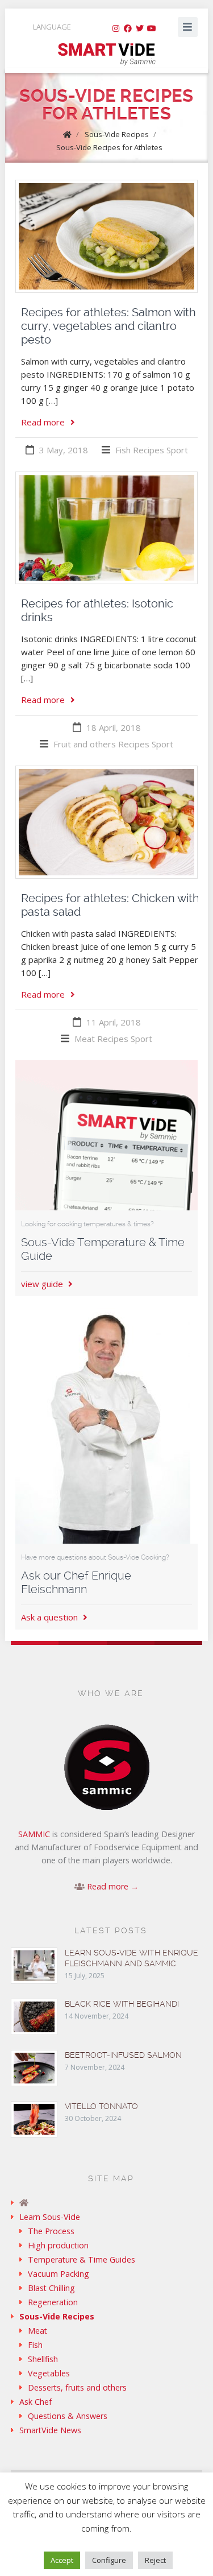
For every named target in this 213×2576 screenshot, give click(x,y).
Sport (177, 450)
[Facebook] (128, 28)
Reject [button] (155, 2560)
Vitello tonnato (101, 2106)
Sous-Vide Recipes (117, 134)
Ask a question (51, 1617)
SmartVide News (50, 2430)
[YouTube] (152, 28)
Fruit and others (85, 744)
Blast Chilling (51, 2288)
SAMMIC (34, 1834)
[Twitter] (140, 28)
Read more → (113, 1886)
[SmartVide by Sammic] (107, 2203)
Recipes (149, 450)
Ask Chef (35, 2402)
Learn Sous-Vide (50, 2217)
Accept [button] (62, 2560)
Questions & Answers (68, 2416)
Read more (43, 422)
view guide (43, 1284)
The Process (51, 2231)
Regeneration (53, 2302)
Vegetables (49, 2373)
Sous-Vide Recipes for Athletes (109, 147)
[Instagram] (116, 28)
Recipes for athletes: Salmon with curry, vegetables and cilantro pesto (108, 326)
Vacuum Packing (59, 2274)
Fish (123, 450)
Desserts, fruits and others (77, 2387)
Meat (85, 1039)
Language (52, 27)
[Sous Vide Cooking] (106, 55)
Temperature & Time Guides (82, 2259)
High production (58, 2245)
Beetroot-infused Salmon (123, 2055)
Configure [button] (109, 2560)
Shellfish (43, 2359)
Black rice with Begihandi (122, 2004)
